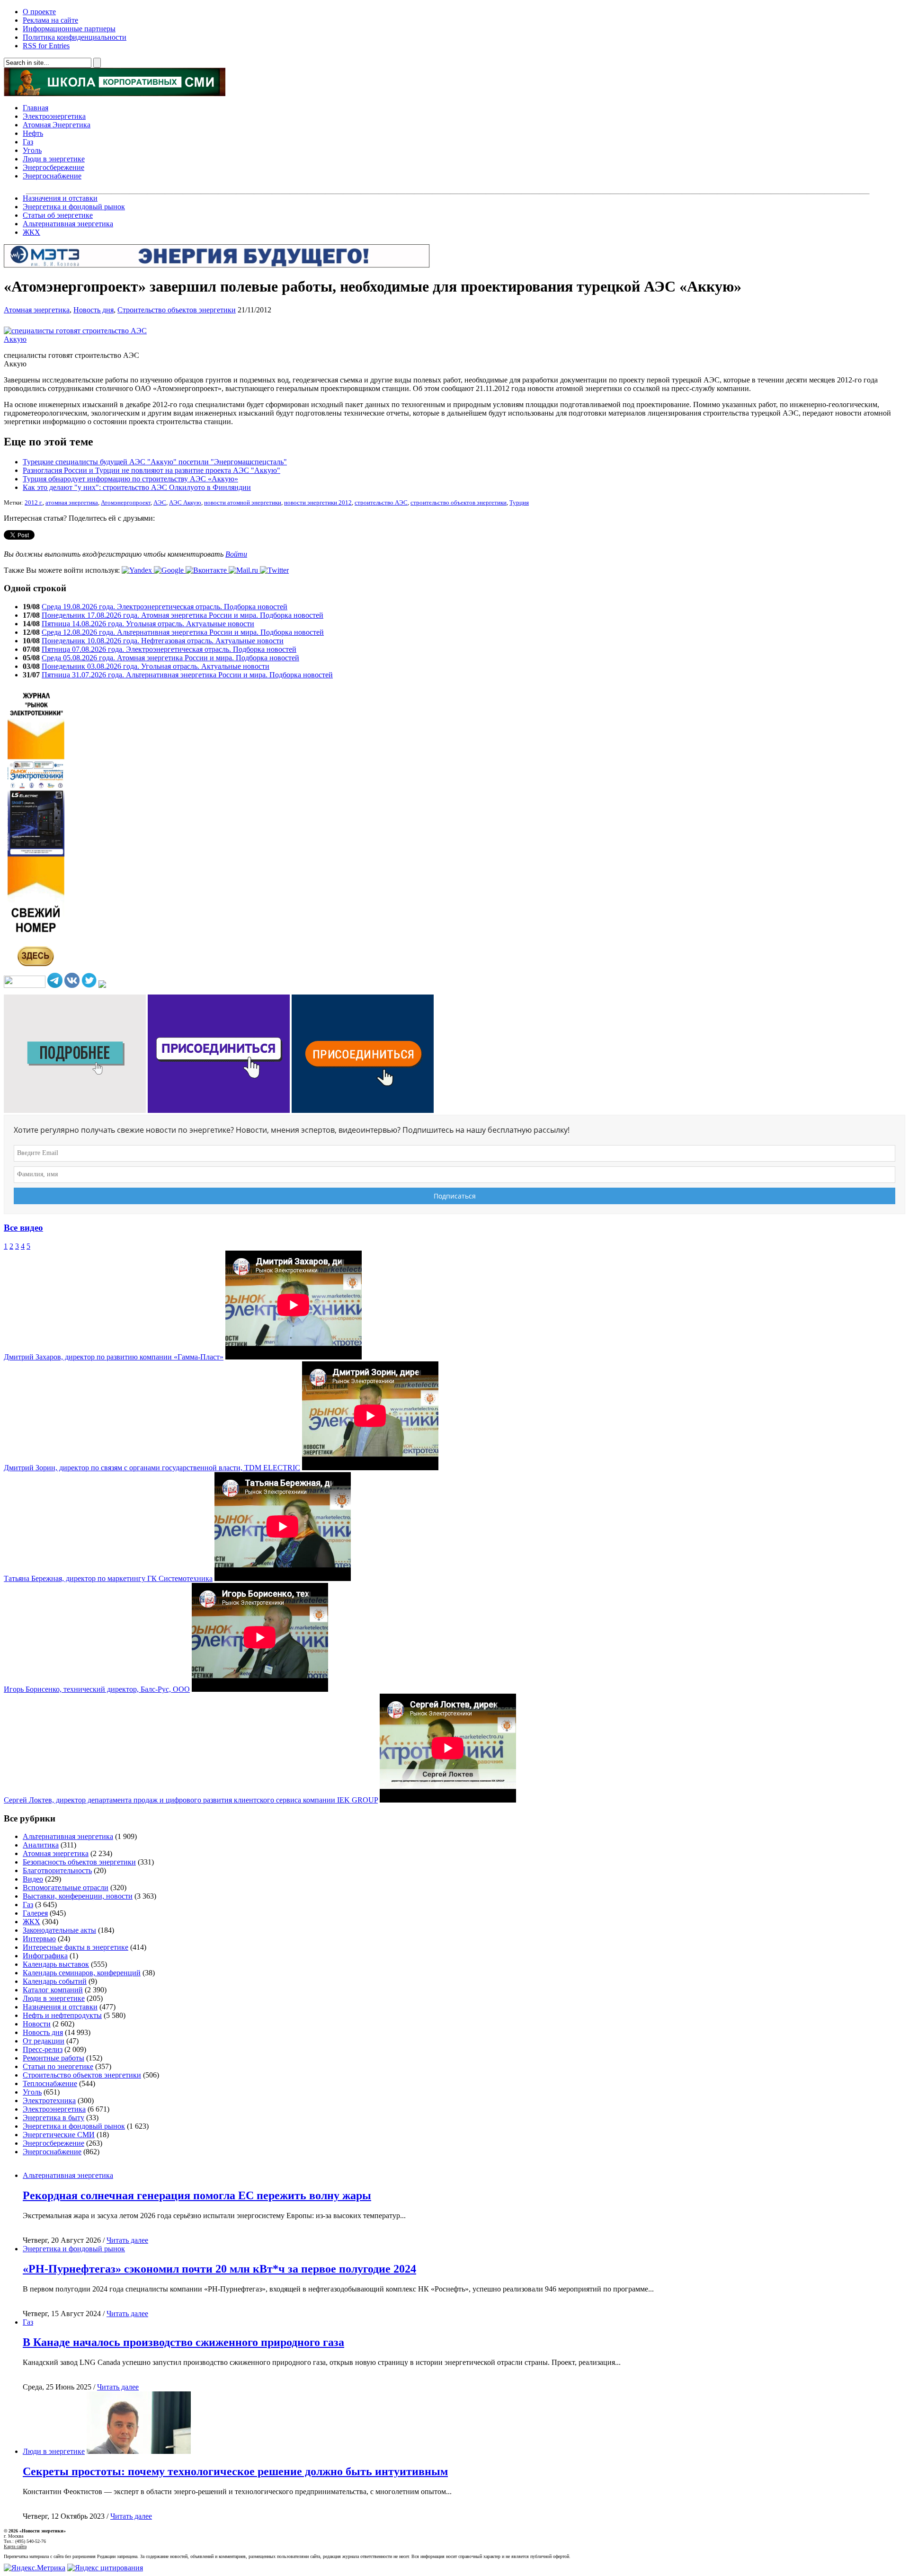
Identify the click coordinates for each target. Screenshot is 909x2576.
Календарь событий (55, 1981)
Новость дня (94, 310)
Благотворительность (57, 1870)
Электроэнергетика (54, 116)
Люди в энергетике (54, 159)
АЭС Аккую (185, 503)
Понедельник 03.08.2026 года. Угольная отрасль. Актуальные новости (156, 666)
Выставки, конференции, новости (78, 1896)
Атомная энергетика (37, 310)
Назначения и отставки (60, 198)
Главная (36, 108)
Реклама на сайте (50, 20)
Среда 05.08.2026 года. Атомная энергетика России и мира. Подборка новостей (170, 658)
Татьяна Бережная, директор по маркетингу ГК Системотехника (108, 1578)
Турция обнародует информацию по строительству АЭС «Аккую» (130, 479)
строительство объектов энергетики (459, 503)
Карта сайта (15, 2546)
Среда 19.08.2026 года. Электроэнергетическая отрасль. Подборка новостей (165, 607)
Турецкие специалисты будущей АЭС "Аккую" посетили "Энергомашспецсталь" (155, 462)
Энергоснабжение (52, 176)
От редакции (44, 2041)
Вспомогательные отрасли (66, 1888)
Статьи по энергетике (58, 2066)
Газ (28, 142)
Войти (236, 554)
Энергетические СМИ (59, 2135)
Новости (37, 2024)
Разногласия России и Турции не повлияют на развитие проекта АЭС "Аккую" (151, 470)
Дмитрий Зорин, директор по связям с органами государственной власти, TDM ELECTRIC (152, 1468)
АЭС (160, 503)
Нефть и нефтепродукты (62, 2015)
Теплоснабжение (50, 2083)
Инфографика (45, 1956)
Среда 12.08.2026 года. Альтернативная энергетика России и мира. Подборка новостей (183, 632)
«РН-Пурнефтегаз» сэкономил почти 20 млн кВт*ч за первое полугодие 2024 (219, 2269)
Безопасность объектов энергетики (79, 1862)
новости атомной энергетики (243, 503)
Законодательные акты (59, 1930)
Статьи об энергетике (58, 215)
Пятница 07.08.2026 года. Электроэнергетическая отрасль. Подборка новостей (169, 649)
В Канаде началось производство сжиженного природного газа (183, 2342)
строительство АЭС (381, 503)
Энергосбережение (53, 167)
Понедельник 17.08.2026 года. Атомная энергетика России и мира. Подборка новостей (183, 615)
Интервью (39, 1939)
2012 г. (34, 503)
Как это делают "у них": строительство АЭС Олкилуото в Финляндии (137, 487)
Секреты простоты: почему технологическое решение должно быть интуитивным (235, 2471)
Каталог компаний (53, 1990)
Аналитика (41, 1845)
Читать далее (127, 2240)
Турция (519, 503)
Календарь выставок (56, 1964)
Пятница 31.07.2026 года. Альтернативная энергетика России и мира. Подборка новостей (187, 675)
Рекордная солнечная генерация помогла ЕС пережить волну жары (197, 2195)
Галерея (35, 1913)
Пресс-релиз (43, 2049)
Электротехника (49, 2101)
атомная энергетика (72, 503)
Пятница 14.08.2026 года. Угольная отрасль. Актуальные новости (148, 624)
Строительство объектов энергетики (177, 310)
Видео (33, 1879)
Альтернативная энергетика (68, 224)
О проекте (39, 12)
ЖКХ (31, 232)
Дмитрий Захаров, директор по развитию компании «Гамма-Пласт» (114, 1357)
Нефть (33, 133)
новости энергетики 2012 (318, 503)
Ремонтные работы (53, 2058)
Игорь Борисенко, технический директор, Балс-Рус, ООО (97, 1689)
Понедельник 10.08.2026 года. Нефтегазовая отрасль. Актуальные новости (163, 641)
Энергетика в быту (53, 2118)
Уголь (32, 150)
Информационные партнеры (69, 29)
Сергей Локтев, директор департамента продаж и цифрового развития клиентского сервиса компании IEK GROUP (191, 1800)
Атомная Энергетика (57, 125)
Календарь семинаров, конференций (82, 1973)
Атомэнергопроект (126, 503)
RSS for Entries (46, 46)
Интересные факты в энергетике (76, 1947)
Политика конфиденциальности (75, 37)
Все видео (23, 1228)
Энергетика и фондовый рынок (74, 207)
